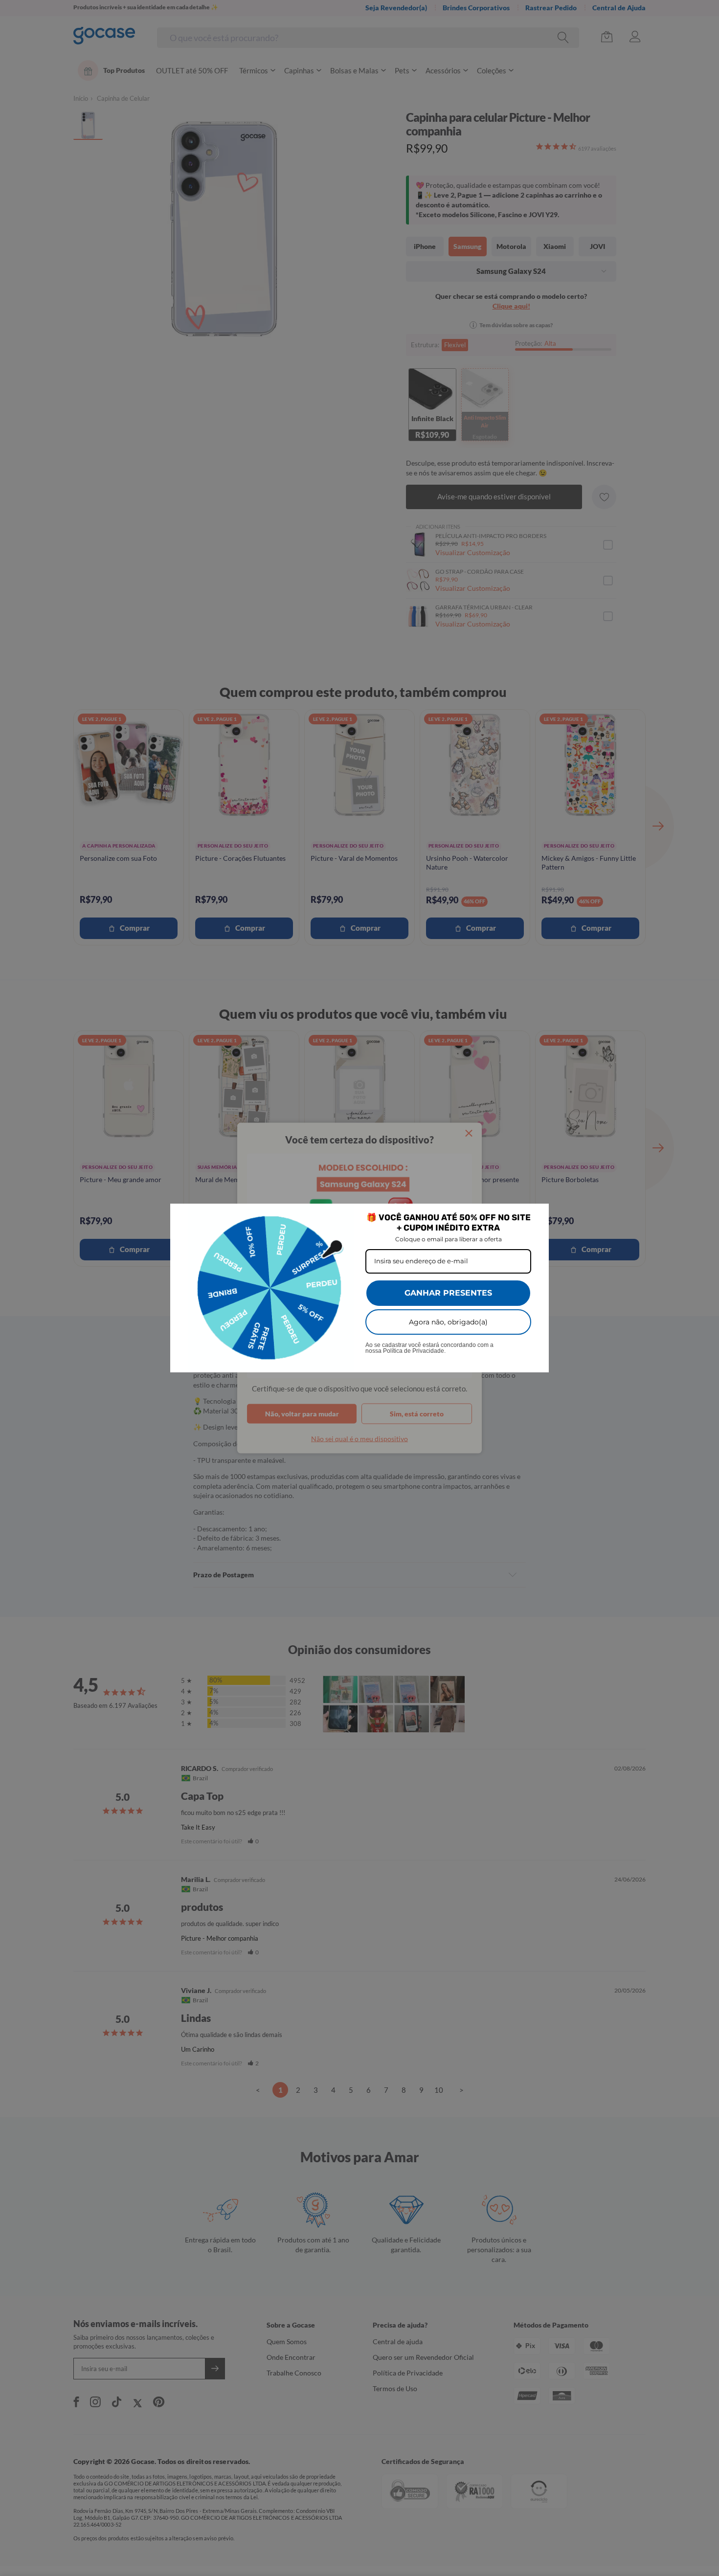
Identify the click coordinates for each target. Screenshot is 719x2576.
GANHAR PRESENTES (448, 1293)
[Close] (537, 1215)
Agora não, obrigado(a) (448, 1322)
